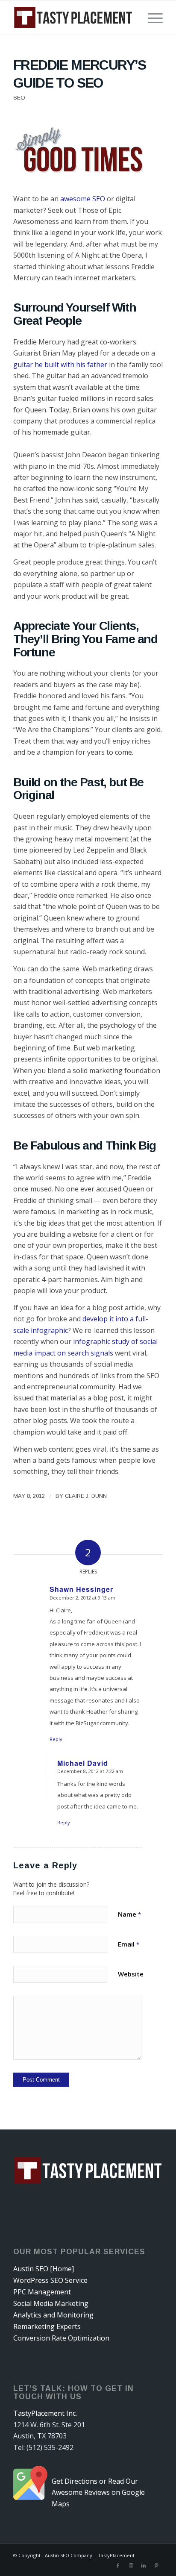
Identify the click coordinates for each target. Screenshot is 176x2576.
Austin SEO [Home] (44, 2269)
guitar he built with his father (60, 365)
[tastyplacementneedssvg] (73, 18)
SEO (19, 98)
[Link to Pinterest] (156, 2565)
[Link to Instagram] (131, 2565)
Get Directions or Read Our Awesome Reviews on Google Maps (98, 2492)
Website (131, 1974)
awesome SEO (83, 199)
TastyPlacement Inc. (45, 2413)
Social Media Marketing (51, 2303)
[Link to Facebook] (118, 2565)
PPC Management (42, 2292)
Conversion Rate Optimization (61, 2338)
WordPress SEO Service (50, 2280)
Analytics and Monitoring (53, 2315)
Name (129, 1914)
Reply (56, 1739)
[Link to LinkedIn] (144, 2565)
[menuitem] (151, 18)
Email (129, 1944)
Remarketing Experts (47, 2326)
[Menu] (151, 18)
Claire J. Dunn (86, 1496)
